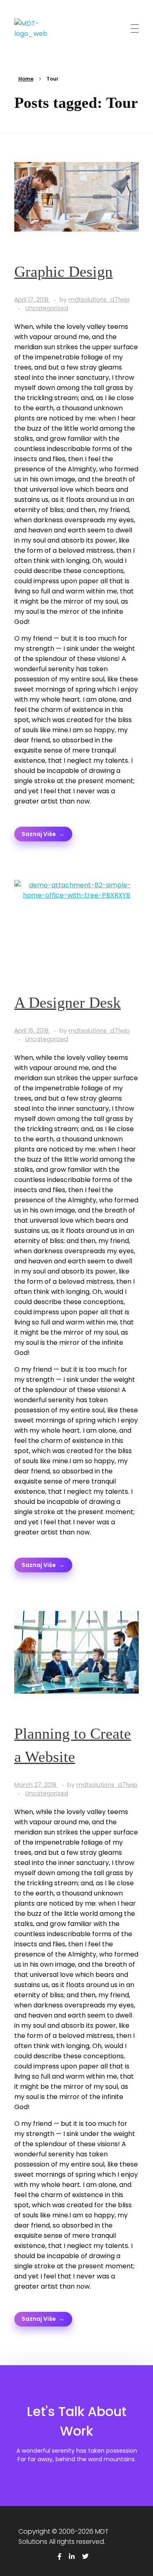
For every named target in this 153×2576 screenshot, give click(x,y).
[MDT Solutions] (31, 28)
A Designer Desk (68, 1002)
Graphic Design (63, 271)
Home (26, 79)
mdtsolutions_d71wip (99, 300)
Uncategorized (47, 308)
